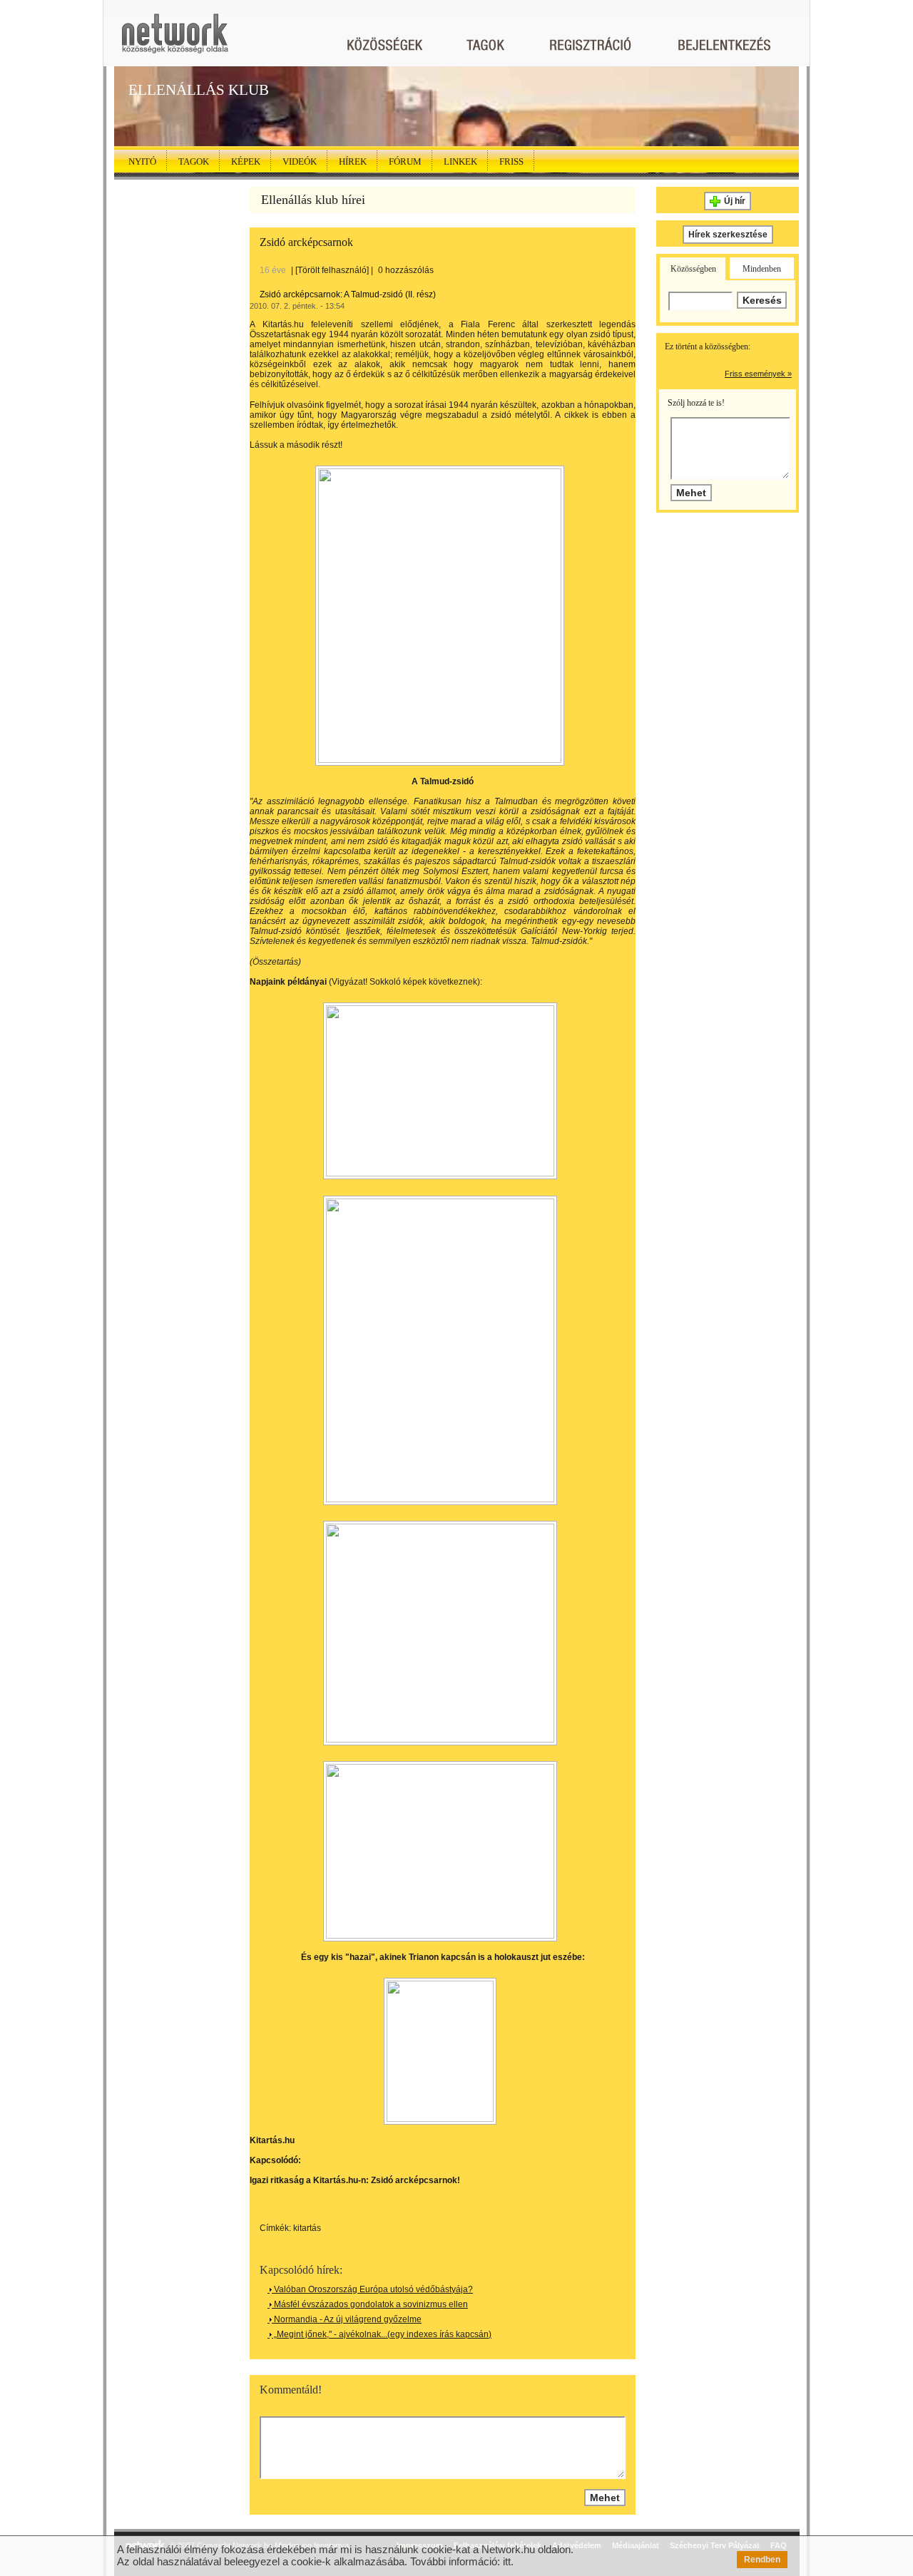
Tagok (194, 161)
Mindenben (762, 269)
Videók (300, 161)
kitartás (307, 2228)
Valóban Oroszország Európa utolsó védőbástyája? (372, 2289)
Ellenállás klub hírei (313, 200)
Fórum (405, 161)
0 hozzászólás (406, 270)
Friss (511, 161)
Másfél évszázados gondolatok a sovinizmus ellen (370, 2304)
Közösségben (693, 269)
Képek (246, 161)
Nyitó (142, 161)
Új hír (735, 201)
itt (507, 2561)
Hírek (353, 161)
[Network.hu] (175, 40)
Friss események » (758, 374)
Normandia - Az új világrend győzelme (347, 2319)
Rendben (762, 2560)
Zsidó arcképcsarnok (306, 242)
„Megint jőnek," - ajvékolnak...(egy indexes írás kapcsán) (382, 2334)
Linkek (460, 161)
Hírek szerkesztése (728, 235)
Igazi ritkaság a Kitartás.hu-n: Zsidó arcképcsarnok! (355, 2180)
